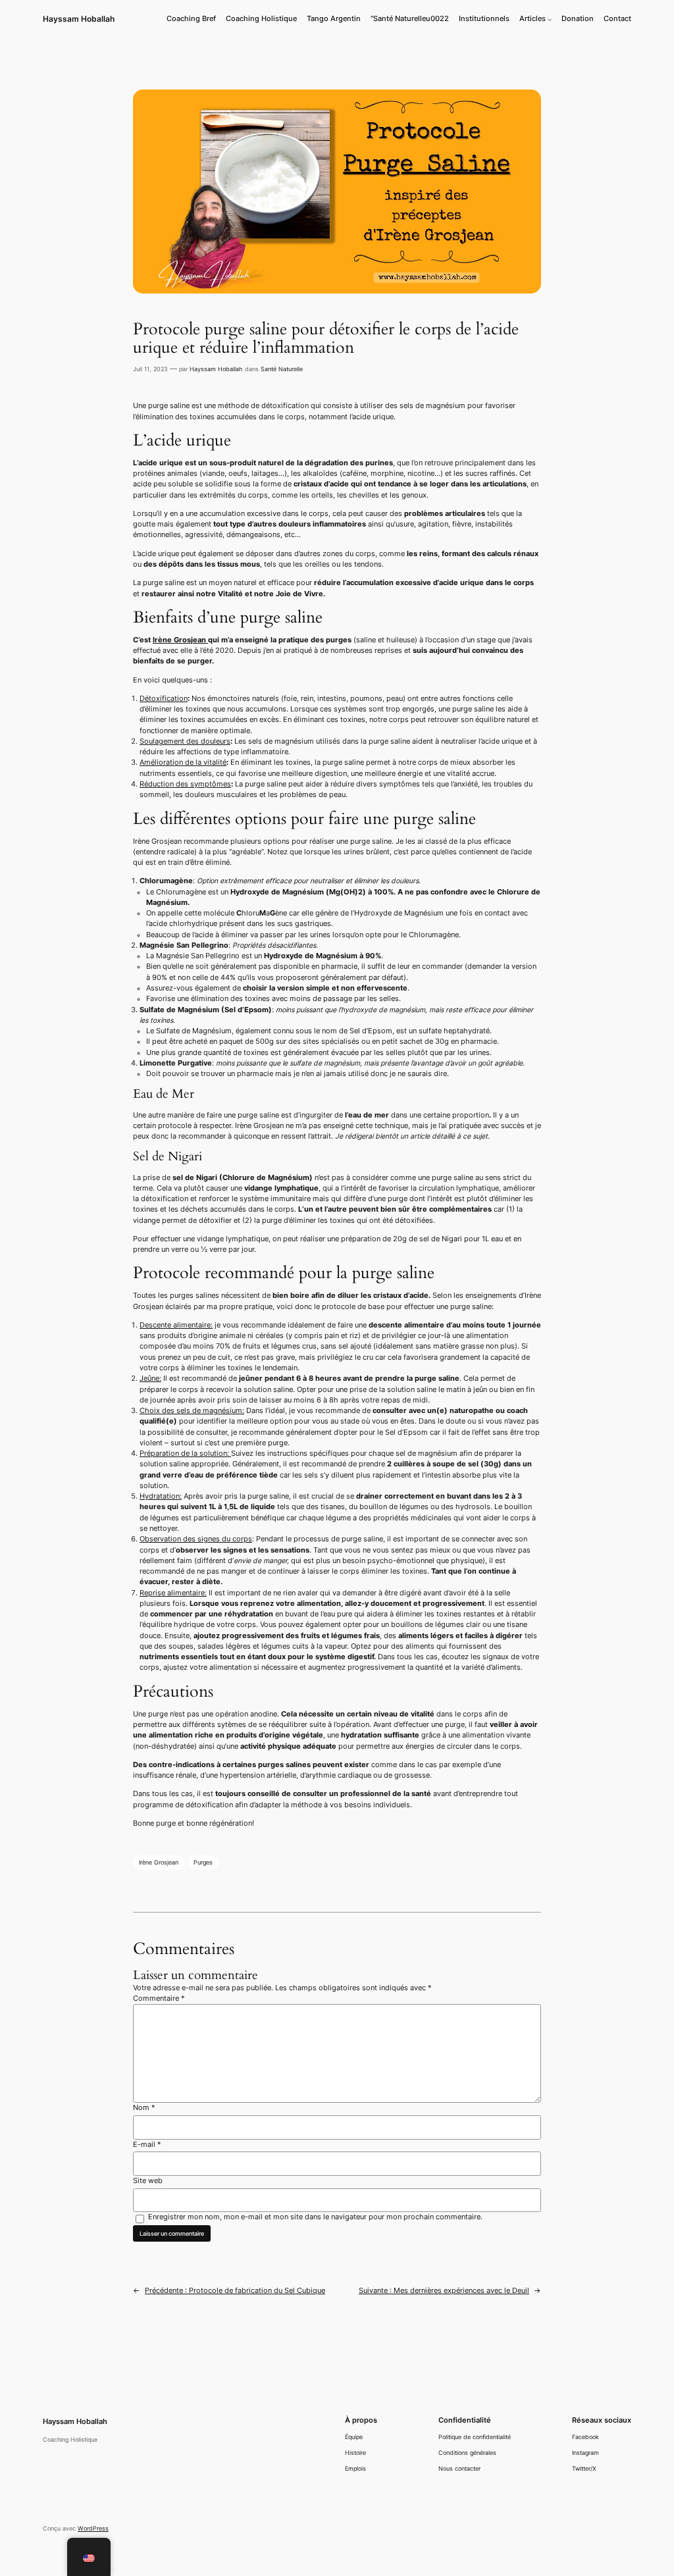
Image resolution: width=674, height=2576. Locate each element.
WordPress (93, 2528)
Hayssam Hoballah (79, 19)
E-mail (147, 2145)
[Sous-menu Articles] (550, 19)
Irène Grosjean (180, 640)
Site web (148, 2181)
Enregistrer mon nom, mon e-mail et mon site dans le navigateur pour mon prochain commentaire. (315, 2217)
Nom (144, 2108)
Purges (203, 1862)
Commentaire (159, 1998)
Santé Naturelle (282, 369)
